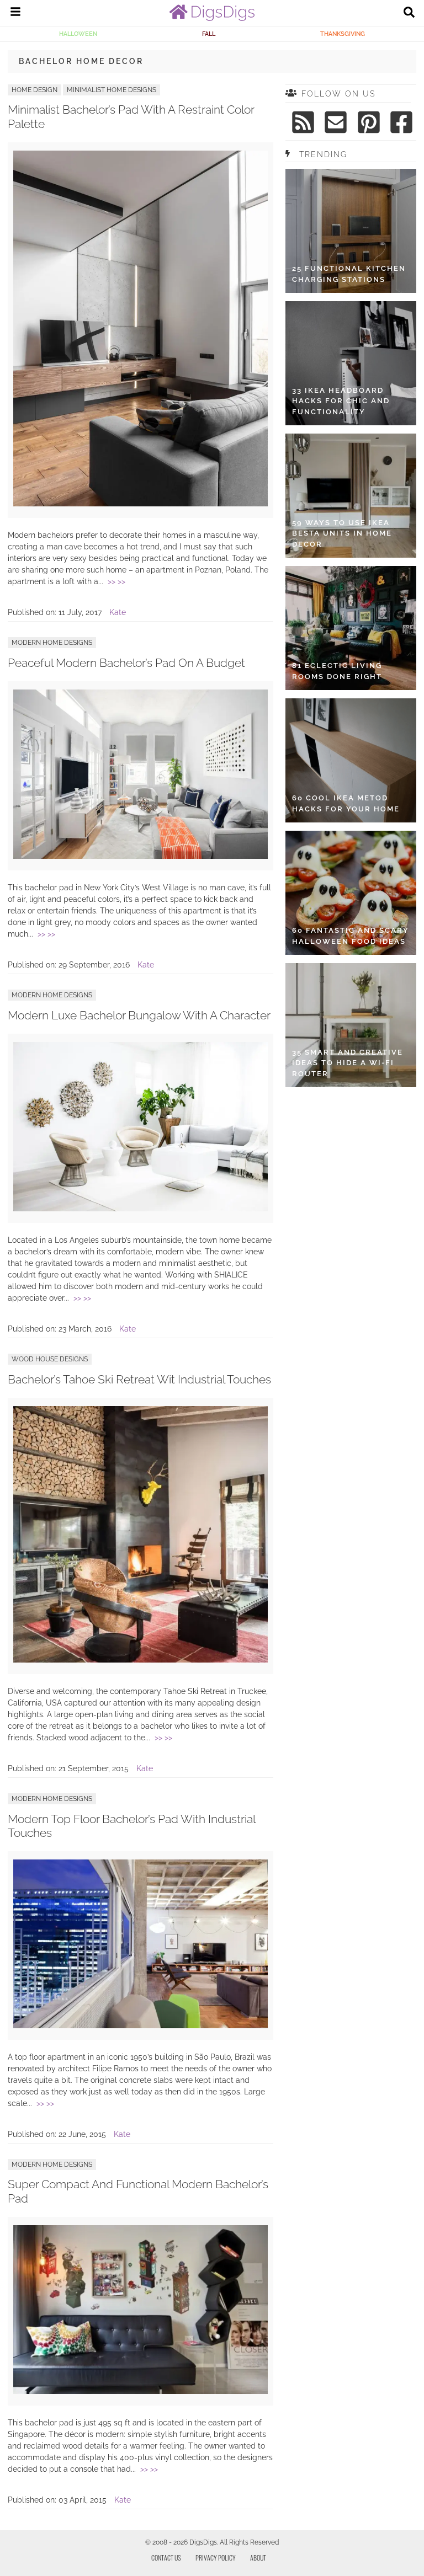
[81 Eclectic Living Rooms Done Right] (351, 628)
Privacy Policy (216, 2558)
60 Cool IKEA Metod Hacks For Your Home (346, 803)
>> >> (116, 581)
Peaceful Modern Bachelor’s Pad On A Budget (126, 663)
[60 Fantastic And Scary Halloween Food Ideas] (351, 893)
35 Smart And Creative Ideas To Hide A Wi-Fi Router (348, 1063)
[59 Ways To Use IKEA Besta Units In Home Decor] (351, 496)
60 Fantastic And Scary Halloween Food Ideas (351, 936)
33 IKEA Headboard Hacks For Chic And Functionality (341, 401)
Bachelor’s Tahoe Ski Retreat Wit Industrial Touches (139, 1379)
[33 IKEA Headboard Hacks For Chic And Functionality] (351, 363)
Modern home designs (52, 643)
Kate (118, 612)
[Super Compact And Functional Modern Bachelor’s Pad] (141, 2391)
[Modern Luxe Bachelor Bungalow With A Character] (141, 1209)
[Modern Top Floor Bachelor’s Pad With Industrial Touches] (141, 2025)
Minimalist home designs (112, 90)
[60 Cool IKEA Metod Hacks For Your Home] (351, 760)
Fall (209, 34)
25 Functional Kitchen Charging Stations (349, 274)
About (258, 2558)
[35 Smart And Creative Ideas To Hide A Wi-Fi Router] (351, 1025)
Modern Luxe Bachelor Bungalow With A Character (139, 1015)
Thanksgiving (343, 34)
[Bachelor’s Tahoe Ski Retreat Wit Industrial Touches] (141, 1660)
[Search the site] (409, 13)
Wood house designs (50, 1359)
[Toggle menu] (15, 13)
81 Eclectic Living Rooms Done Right (337, 671)
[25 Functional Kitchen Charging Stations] (351, 231)
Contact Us (166, 2558)
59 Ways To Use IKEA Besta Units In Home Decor (342, 533)
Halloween (78, 34)
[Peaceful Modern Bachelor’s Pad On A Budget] (141, 856)
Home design (35, 90)
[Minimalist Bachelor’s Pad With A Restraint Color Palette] (141, 504)
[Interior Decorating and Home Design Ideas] (212, 18)
